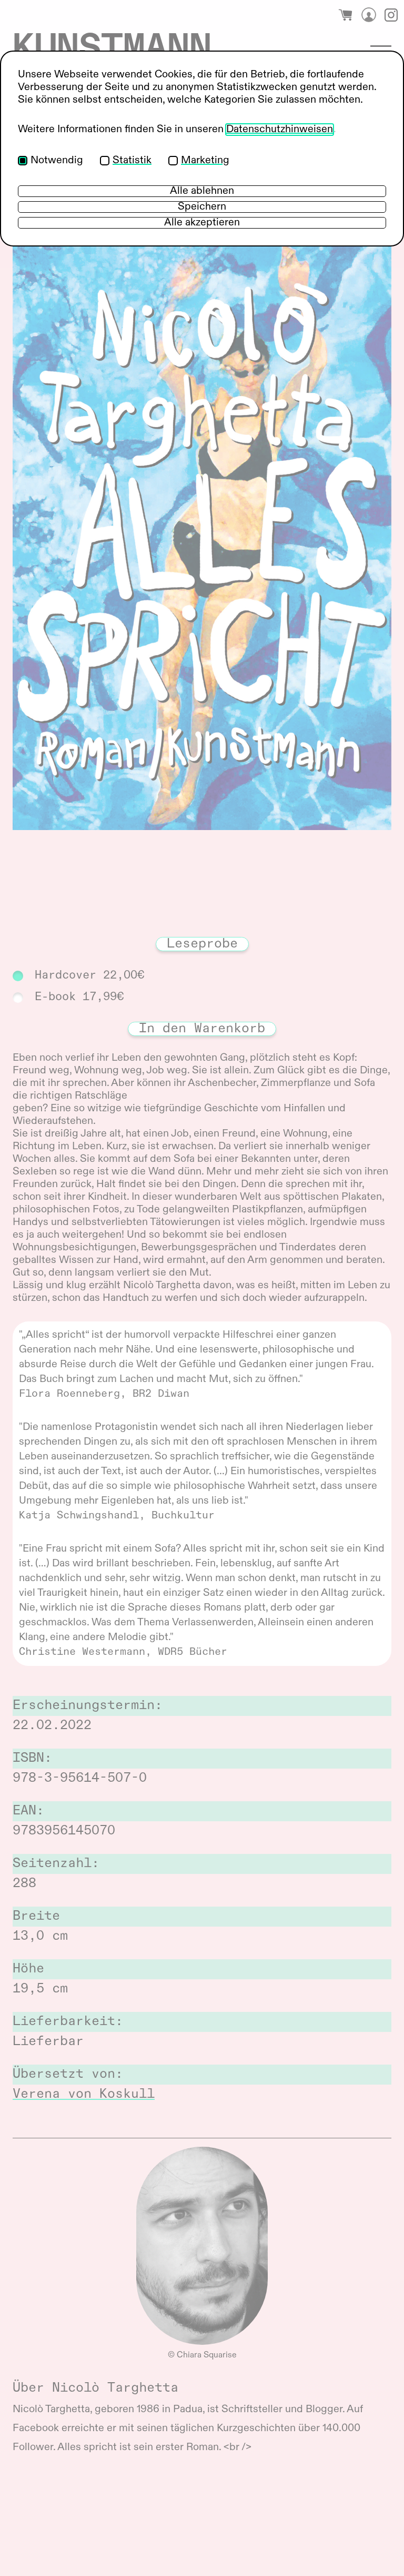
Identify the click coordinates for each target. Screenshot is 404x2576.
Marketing (205, 161)
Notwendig (57, 161)
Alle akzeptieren (202, 223)
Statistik (132, 161)
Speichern (202, 207)
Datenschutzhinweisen (280, 130)
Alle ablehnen (202, 191)
